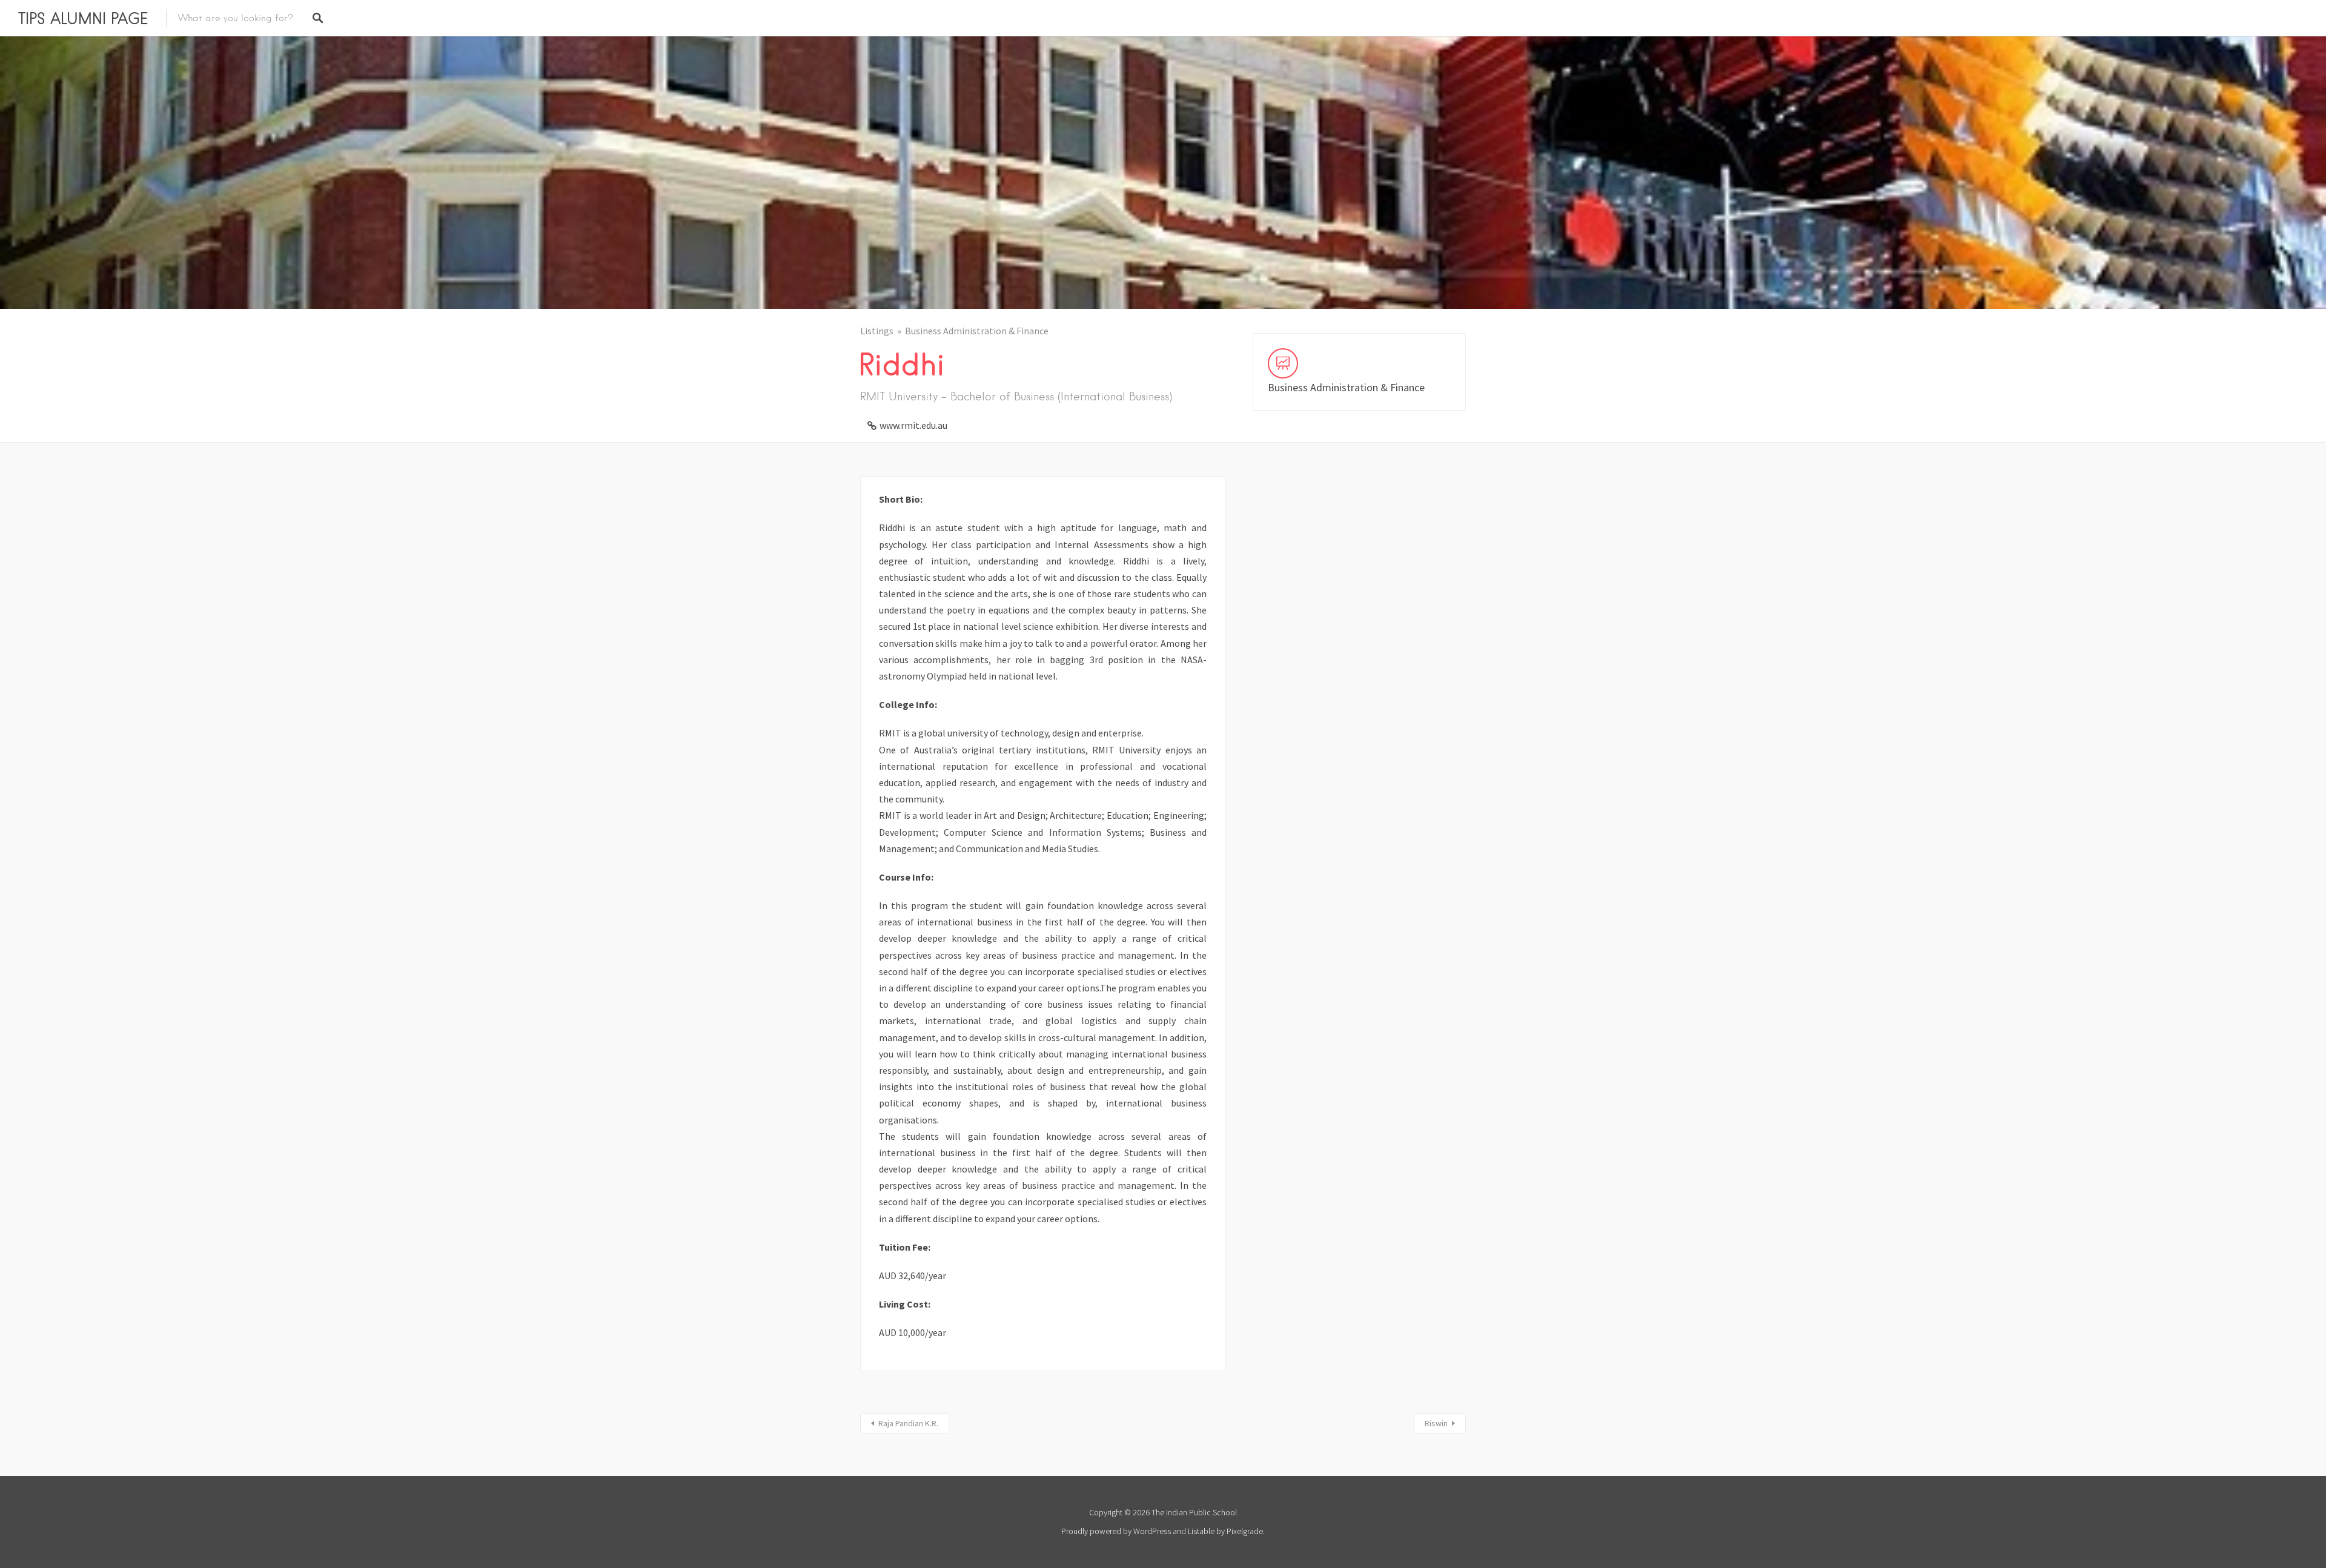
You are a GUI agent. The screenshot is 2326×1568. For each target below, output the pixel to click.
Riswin (1436, 1423)
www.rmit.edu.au (913, 425)
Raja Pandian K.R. (908, 1423)
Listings (877, 331)
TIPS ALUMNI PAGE (83, 18)
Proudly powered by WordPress (1116, 1531)
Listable (1201, 1531)
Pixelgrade (1245, 1531)
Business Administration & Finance (977, 331)
